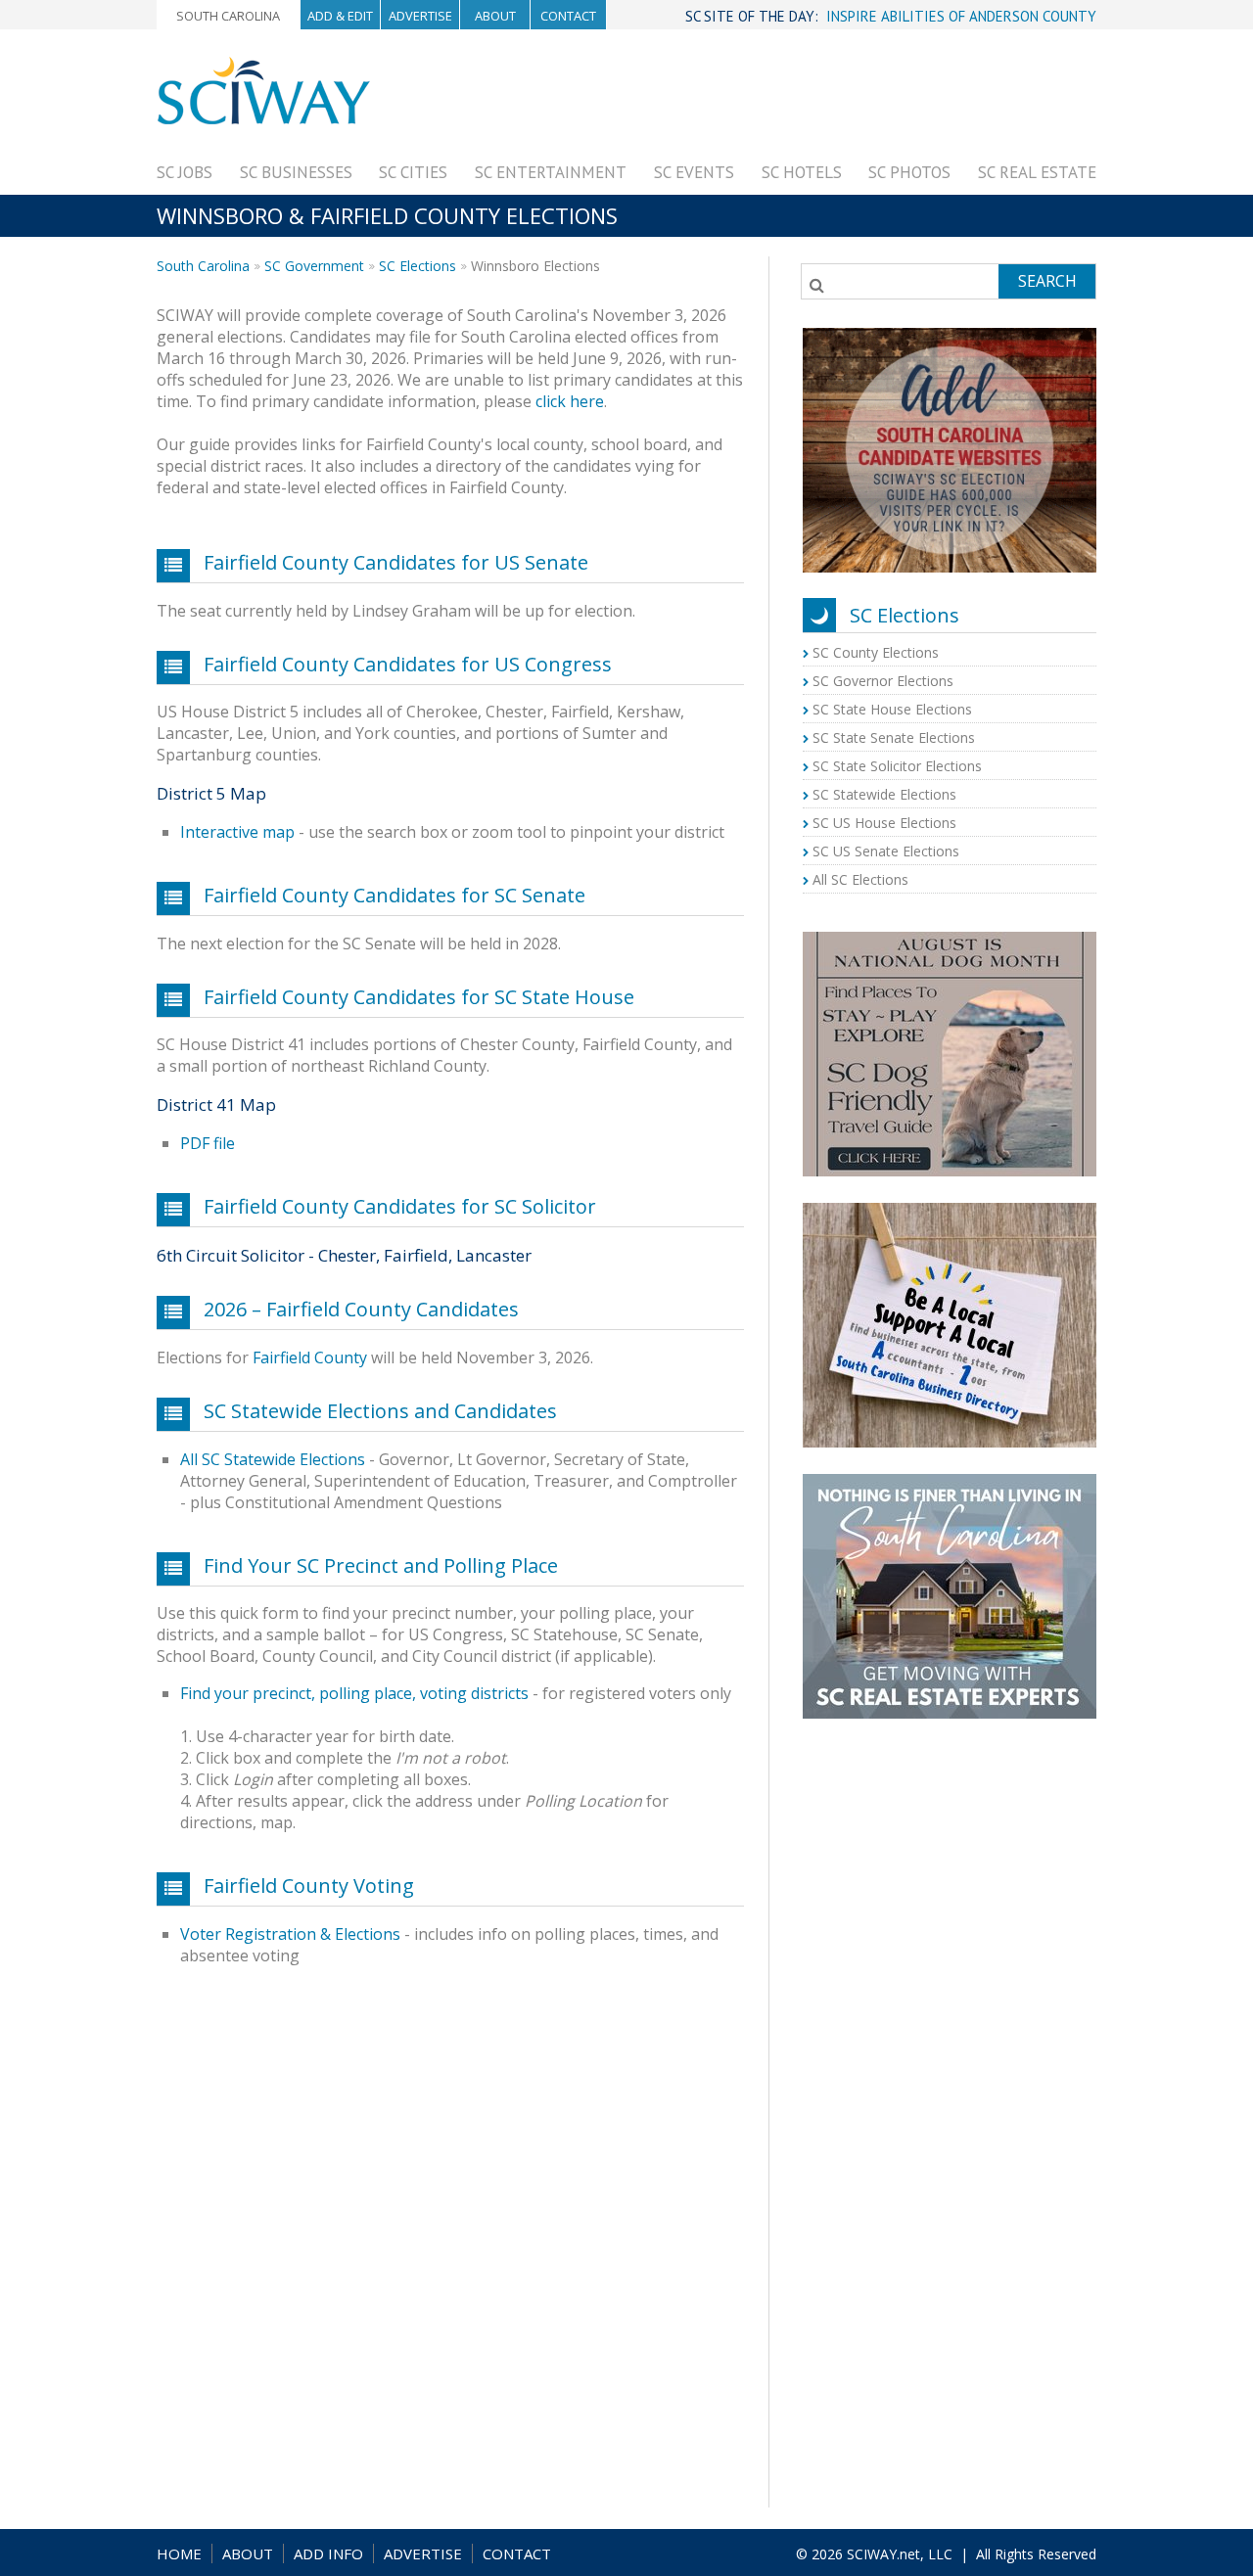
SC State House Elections (892, 709)
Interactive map (237, 832)
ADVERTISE (423, 2553)
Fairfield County (310, 1357)
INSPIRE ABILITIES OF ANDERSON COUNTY (961, 16)
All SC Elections (860, 879)
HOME (179, 2553)
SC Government (314, 266)
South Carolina (228, 16)
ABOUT (248, 2553)
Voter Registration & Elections (290, 1934)
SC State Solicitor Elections (897, 766)
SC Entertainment (551, 172)
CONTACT (517, 2553)
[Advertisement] (740, 100)
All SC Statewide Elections (273, 1459)
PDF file (208, 1143)
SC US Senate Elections (886, 851)
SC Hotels (802, 172)
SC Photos (909, 172)
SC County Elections (876, 652)
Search (1047, 281)
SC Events (694, 172)
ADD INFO (328, 2553)
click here (570, 401)
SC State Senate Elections (894, 737)
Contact (568, 16)
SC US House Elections (884, 823)
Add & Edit (340, 16)
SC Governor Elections (883, 681)
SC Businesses (296, 172)
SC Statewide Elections (884, 794)
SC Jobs (185, 172)
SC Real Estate (1037, 172)
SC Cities (413, 172)
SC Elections (418, 266)
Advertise (420, 16)
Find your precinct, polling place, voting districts (354, 1693)
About (495, 16)
